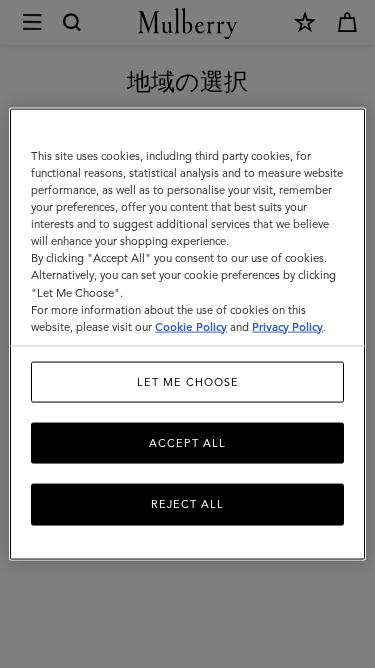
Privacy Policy (287, 326)
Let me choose (188, 381)
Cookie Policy (191, 326)
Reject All (187, 504)
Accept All (187, 443)
